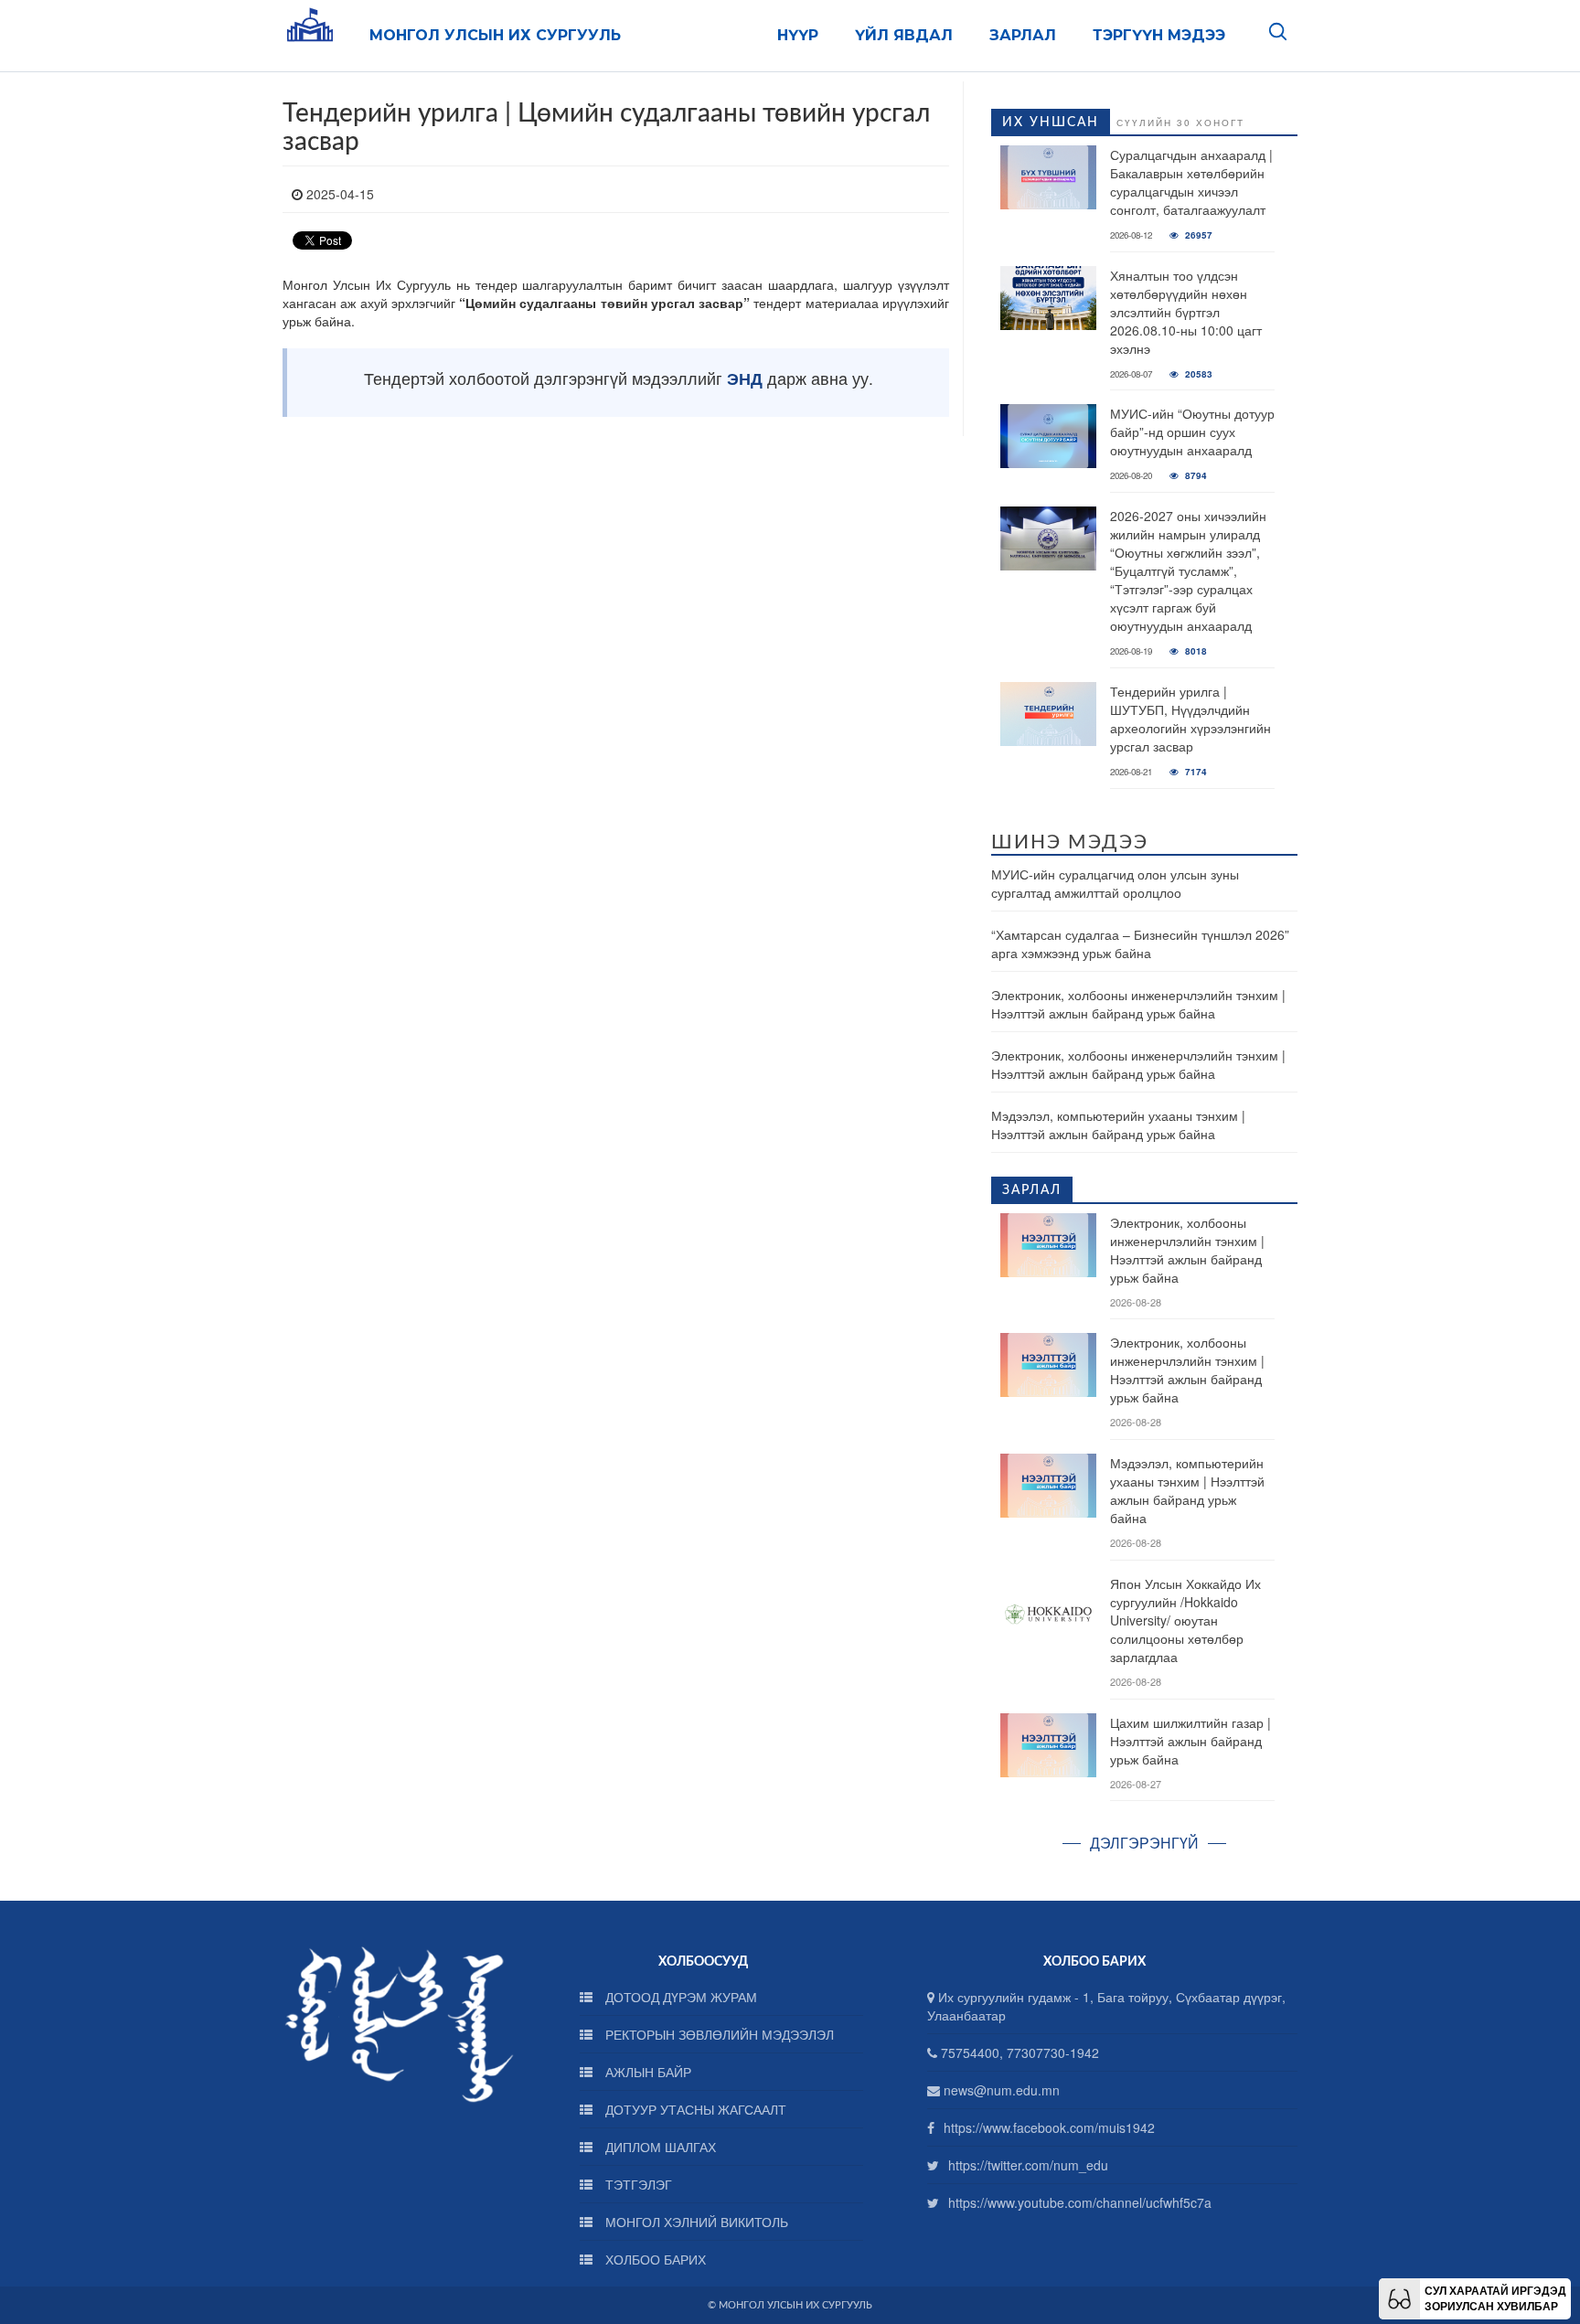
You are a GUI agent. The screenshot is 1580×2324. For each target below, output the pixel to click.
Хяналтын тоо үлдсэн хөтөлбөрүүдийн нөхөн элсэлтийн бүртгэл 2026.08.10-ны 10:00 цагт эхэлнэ (1186, 312)
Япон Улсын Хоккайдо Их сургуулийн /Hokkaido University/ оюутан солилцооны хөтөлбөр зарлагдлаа (1185, 1620)
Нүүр (798, 35)
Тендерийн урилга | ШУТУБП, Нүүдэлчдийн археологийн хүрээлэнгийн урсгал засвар (1190, 719)
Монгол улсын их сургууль (495, 35)
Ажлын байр (646, 2072)
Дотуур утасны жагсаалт (694, 2109)
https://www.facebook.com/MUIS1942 (1049, 2127)
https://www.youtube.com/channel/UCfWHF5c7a (1080, 2202)
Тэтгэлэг (637, 2184)
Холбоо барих (654, 2259)
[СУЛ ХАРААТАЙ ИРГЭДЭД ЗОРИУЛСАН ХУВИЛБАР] (1399, 2297)
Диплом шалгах (659, 2147)
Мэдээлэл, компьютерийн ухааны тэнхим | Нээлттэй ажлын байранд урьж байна (1118, 1125)
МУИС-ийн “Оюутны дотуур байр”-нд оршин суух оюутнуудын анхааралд (1192, 432)
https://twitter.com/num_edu (1028, 2165)
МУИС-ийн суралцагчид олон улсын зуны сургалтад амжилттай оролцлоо (1115, 883)
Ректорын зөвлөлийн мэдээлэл (718, 2034)
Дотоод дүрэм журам (679, 1997)
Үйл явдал (904, 35)
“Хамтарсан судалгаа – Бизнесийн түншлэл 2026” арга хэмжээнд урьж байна (1140, 943)
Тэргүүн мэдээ (1159, 35)
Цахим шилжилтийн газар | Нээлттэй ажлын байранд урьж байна (1190, 1741)
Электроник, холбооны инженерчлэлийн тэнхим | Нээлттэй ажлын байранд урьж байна (1138, 1004)
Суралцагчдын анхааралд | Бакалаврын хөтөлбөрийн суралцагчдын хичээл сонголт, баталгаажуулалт (1191, 182)
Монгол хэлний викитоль (695, 2222)
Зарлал (1023, 35)
